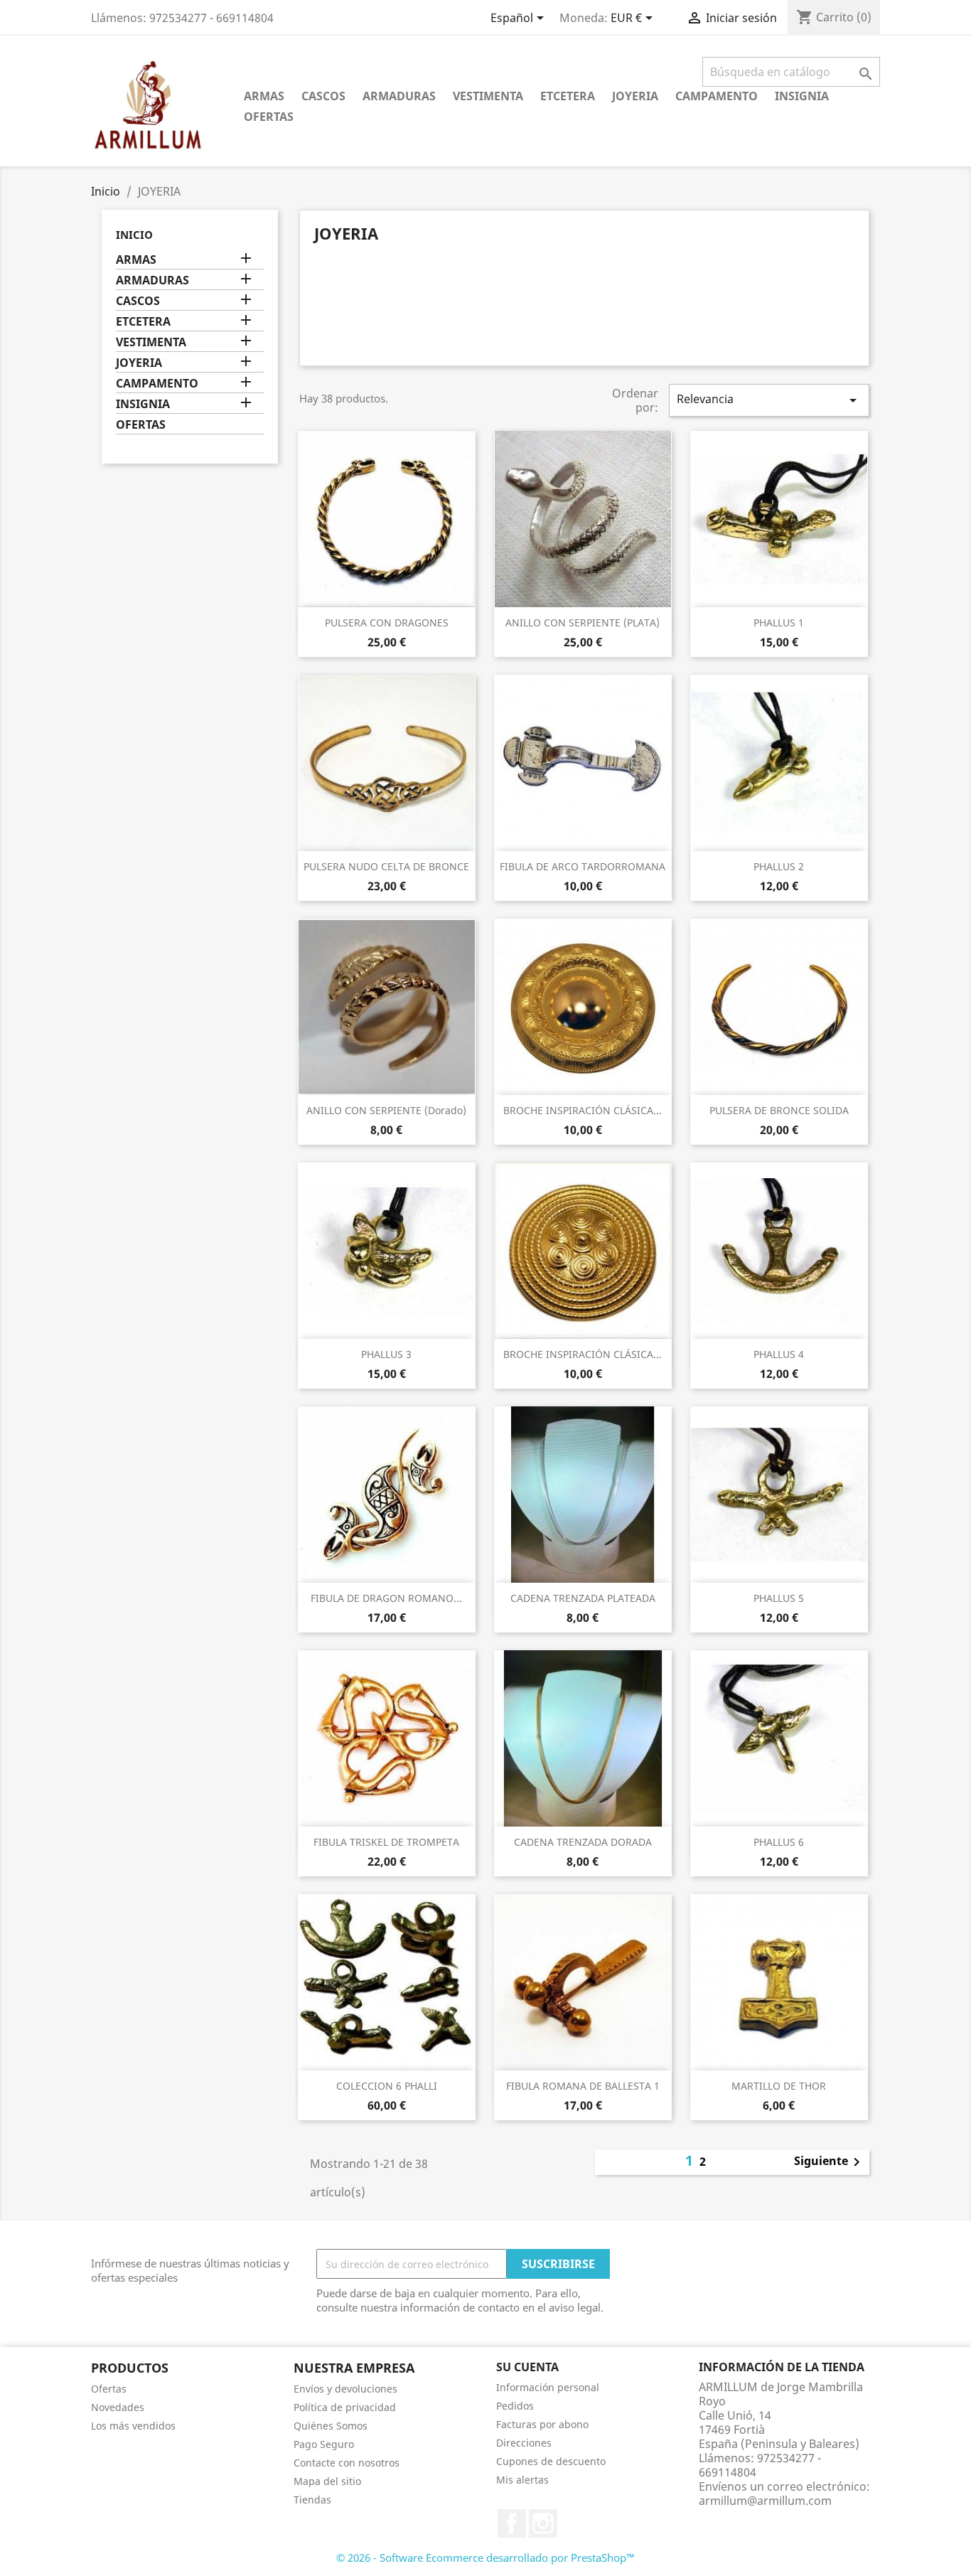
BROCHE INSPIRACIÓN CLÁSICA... (583, 1110)
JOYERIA (635, 96)
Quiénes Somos (331, 2426)
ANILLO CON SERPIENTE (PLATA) (583, 622)
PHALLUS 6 (779, 1842)
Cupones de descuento (551, 2461)
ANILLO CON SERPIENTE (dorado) (386, 1110)
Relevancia (769, 400)
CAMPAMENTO (717, 96)
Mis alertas (522, 2480)
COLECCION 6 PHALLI (387, 2086)
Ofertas (109, 2389)
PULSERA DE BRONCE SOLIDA (779, 1110)
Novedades (118, 2407)
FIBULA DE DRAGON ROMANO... (386, 1598)
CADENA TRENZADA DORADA (583, 1842)
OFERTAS (269, 117)
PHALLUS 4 (779, 1354)
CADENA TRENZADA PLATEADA (583, 1598)
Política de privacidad (345, 2407)
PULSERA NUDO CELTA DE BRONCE (386, 866)
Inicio (134, 235)
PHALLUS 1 (779, 622)
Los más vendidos (133, 2426)
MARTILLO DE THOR (779, 2086)
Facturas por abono (542, 2424)
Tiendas (312, 2500)
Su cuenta (527, 2367)
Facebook (512, 2523)
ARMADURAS (399, 96)
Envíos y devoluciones (345, 2389)
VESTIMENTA (488, 96)
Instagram (543, 2523)
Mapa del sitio (327, 2481)
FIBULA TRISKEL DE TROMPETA (386, 1842)
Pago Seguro (324, 2444)
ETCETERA (568, 96)
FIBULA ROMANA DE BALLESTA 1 (583, 2086)
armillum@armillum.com (765, 2501)
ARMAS (264, 96)
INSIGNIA (802, 96)
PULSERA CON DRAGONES (387, 622)
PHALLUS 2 (779, 866)
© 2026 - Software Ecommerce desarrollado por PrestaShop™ (485, 2558)
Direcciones (524, 2443)
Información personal (548, 2387)
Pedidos (515, 2406)
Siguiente (830, 2162)
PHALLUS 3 (386, 1354)
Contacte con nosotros (347, 2463)
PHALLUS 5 (779, 1598)
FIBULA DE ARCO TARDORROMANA (583, 866)
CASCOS (323, 96)
